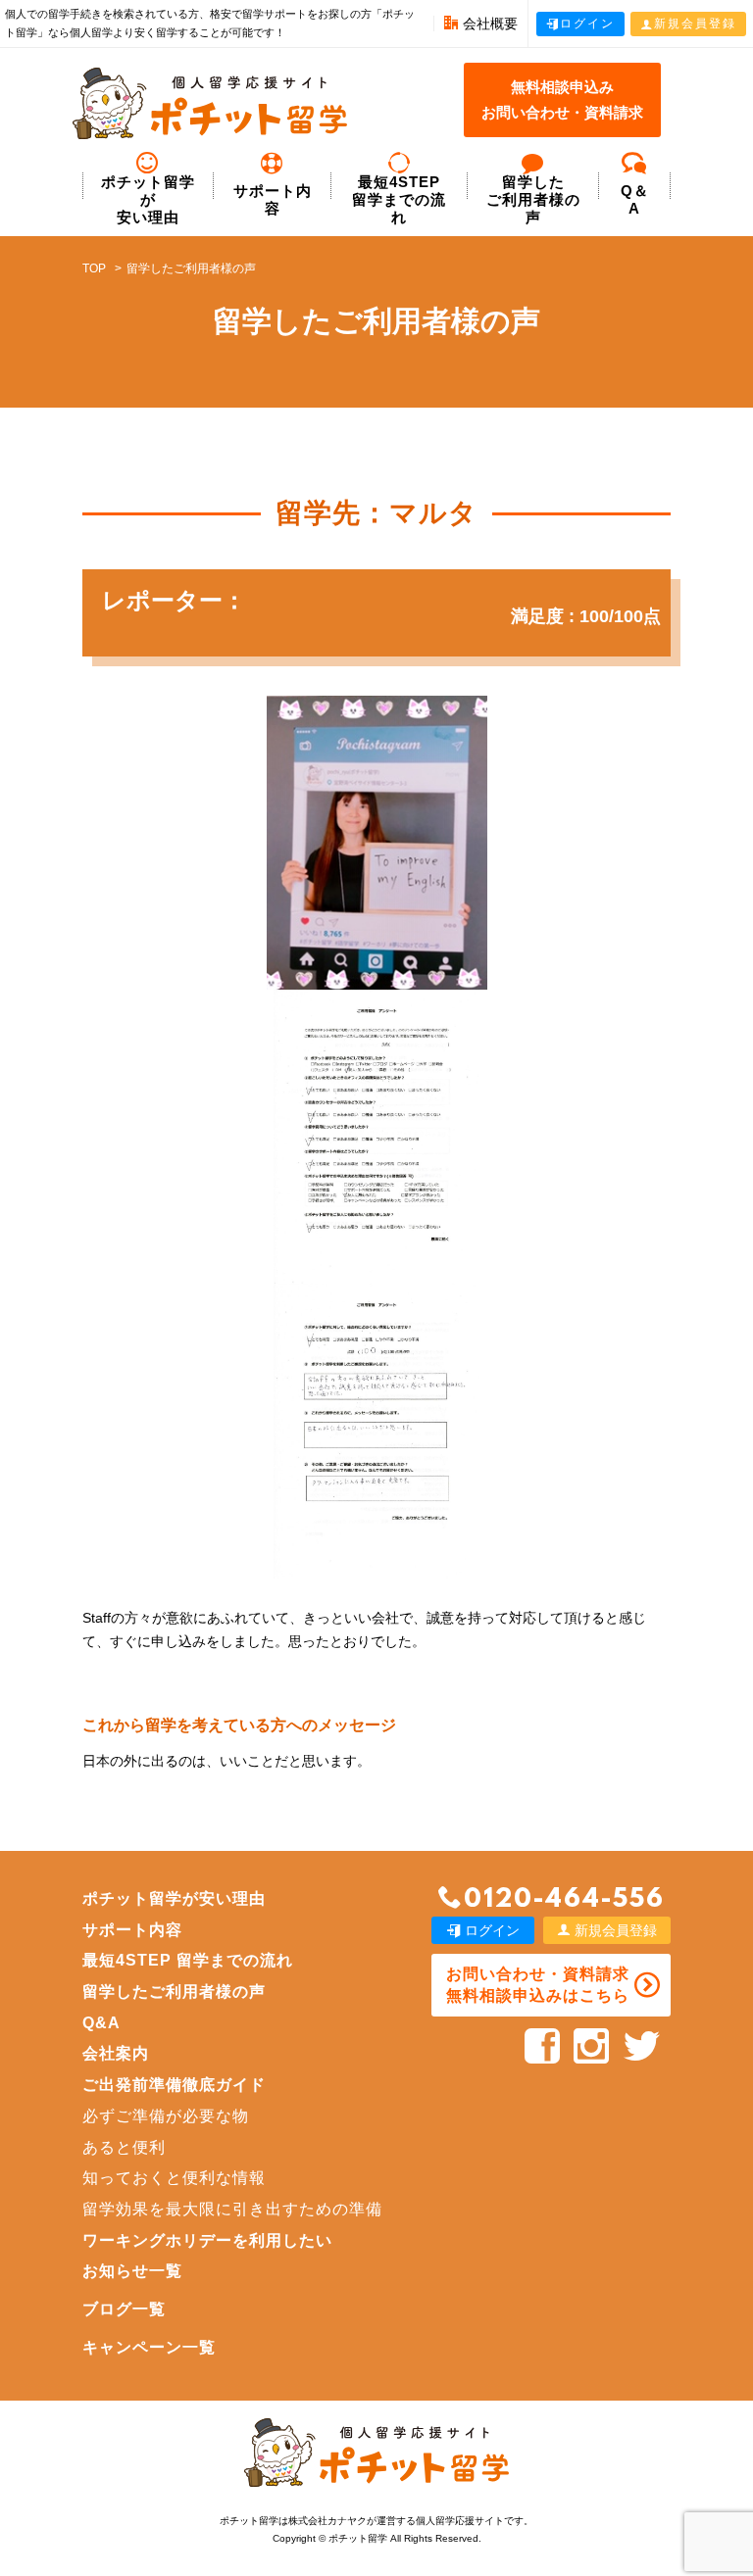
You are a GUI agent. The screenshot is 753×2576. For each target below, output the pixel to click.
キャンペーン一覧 (149, 2347)
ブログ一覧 (124, 2309)
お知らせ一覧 (132, 2271)
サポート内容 (273, 199)
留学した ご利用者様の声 (533, 199)
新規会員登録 (695, 24)
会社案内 (116, 2053)
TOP (94, 268)
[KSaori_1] (376, 1137)
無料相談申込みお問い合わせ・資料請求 (562, 99)
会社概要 (490, 24)
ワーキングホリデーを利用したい (207, 2240)
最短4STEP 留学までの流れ (399, 199)
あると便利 (124, 2147)
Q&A (101, 2023)
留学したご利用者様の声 (174, 1992)
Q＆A (635, 199)
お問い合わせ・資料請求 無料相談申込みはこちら (538, 1985)
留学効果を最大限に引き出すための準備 (232, 2209)
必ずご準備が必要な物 (166, 2116)
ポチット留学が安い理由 (148, 199)
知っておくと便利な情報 (174, 2178)
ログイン (587, 24)
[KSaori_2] (376, 1431)
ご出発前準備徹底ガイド (174, 2085)
